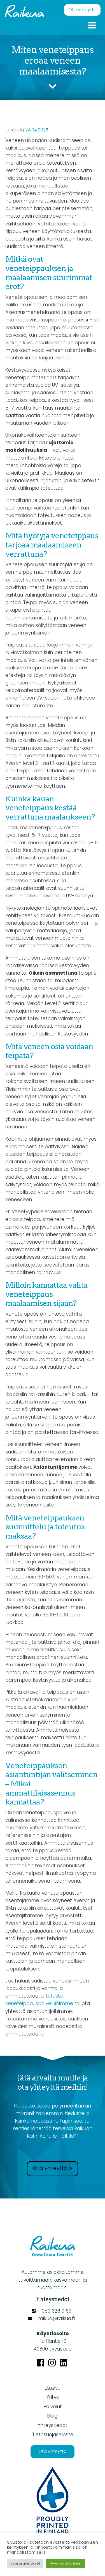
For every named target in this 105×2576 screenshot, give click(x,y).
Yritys (53, 2397)
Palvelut (53, 2407)
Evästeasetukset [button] (25, 2563)
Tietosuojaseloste (53, 2435)
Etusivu (53, 2388)
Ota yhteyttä (82, 10)
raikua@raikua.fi (56, 2318)
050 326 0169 (57, 2311)
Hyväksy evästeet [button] (66, 2563)
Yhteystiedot (53, 2425)
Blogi (53, 2416)
